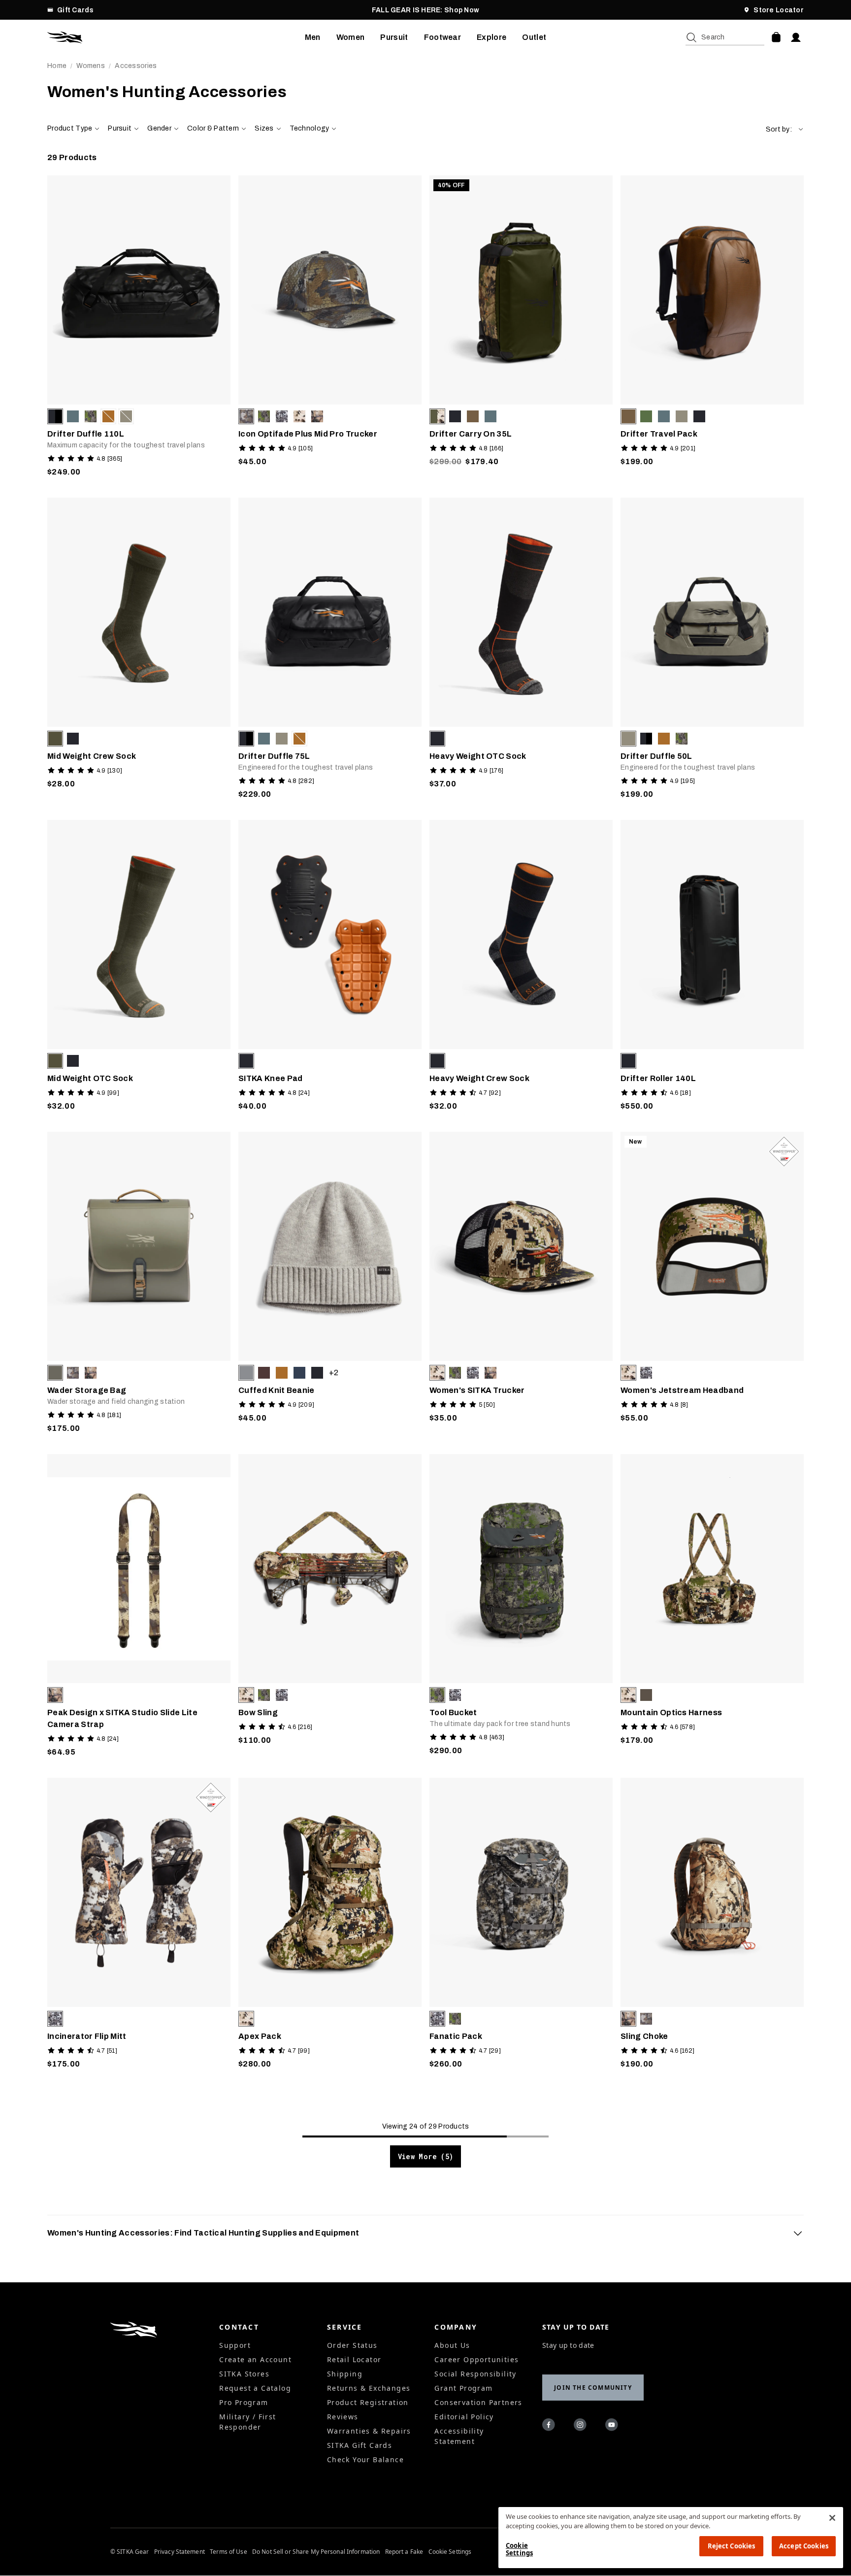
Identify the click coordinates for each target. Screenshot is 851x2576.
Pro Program (244, 2402)
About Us (452, 2345)
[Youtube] (613, 2426)
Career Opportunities (476, 2359)
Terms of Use (228, 2552)
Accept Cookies (804, 2546)
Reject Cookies (732, 2546)
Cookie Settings (450, 2552)
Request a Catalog (255, 2388)
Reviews (343, 2417)
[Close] (832, 2518)
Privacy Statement (180, 2552)
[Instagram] (582, 2426)
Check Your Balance (365, 2459)
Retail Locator (354, 2359)
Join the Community (593, 2388)
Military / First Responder (247, 2422)
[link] (139, 329)
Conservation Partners (478, 2402)
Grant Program (463, 2388)
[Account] (796, 37)
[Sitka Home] (176, 37)
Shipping (345, 2374)
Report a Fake (404, 2552)
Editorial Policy (464, 2417)
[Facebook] (550, 2426)
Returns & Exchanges (369, 2388)
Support (235, 2345)
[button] (785, 129)
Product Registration (368, 2402)
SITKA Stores (244, 2374)
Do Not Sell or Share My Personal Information (316, 2552)
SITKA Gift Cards (360, 2445)
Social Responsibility (475, 2374)
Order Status (352, 2345)
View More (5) (426, 2156)
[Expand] (798, 2233)
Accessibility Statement (459, 2436)
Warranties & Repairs (369, 2431)
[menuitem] (313, 37)
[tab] (425, 2233)
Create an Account (255, 2359)
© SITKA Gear (130, 2552)
